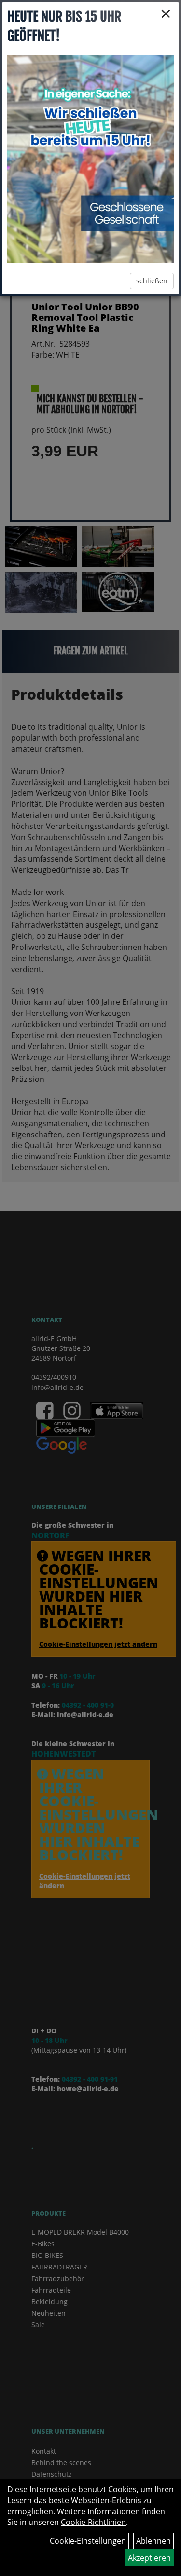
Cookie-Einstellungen (88, 2541)
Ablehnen (153, 2541)
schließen (152, 281)
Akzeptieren (149, 2558)
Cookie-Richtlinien (93, 2522)
